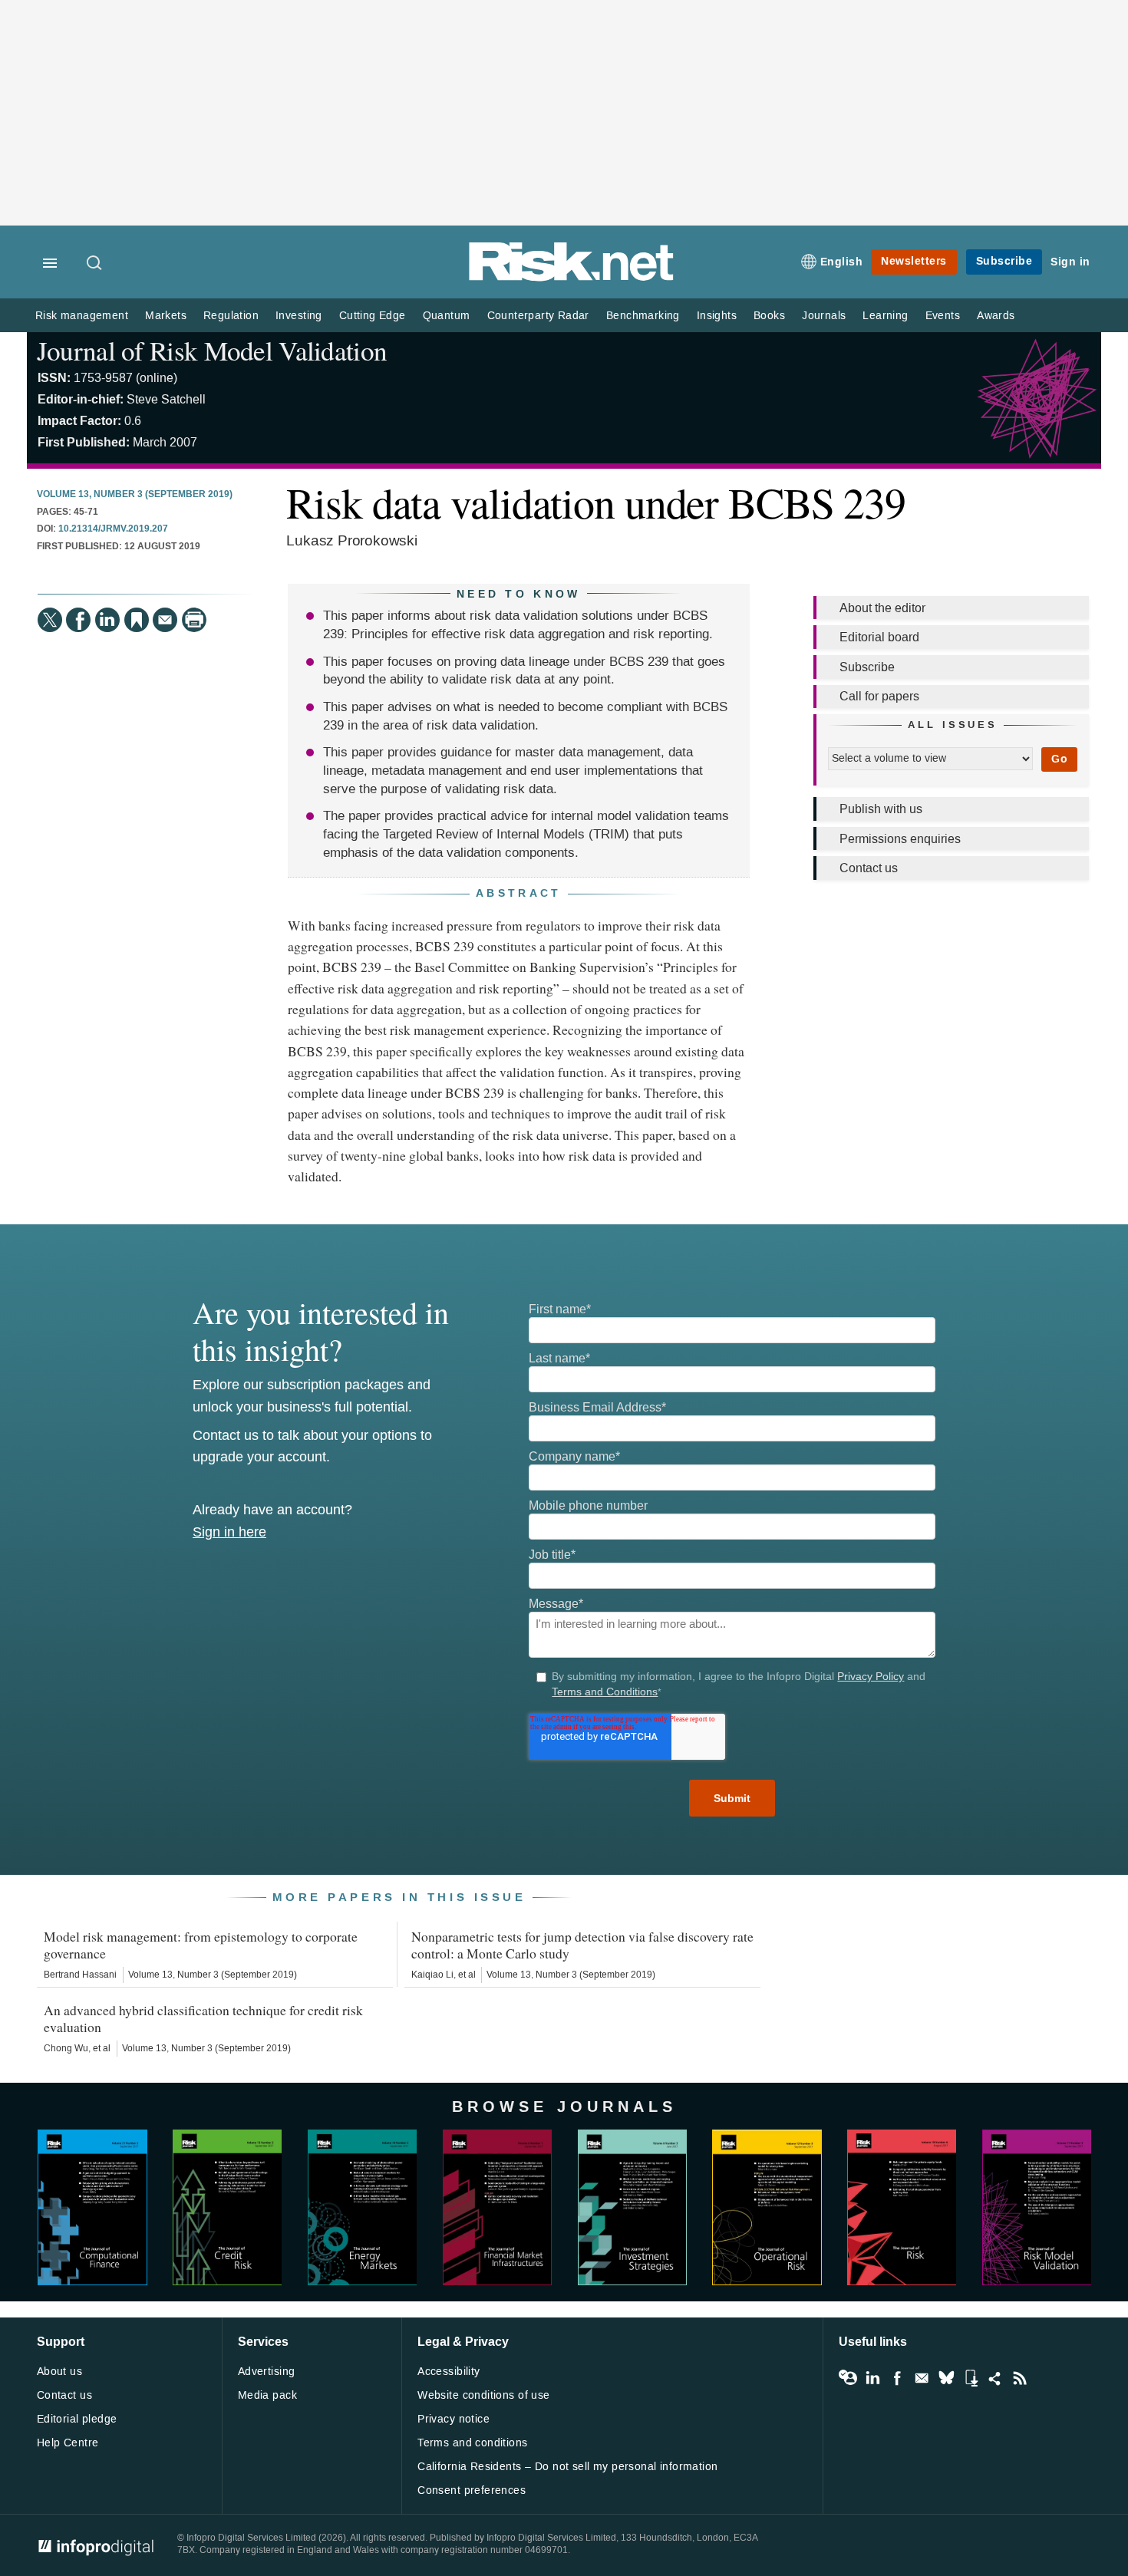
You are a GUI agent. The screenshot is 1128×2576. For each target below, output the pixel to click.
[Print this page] (194, 620)
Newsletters (914, 261)
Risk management (82, 316)
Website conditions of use (484, 2395)
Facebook (897, 2378)
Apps (971, 2378)
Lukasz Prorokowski (352, 540)
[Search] (95, 264)
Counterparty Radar (538, 316)
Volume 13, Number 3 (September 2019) (135, 495)
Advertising (267, 2372)
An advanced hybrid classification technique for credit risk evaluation (203, 2018)
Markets (166, 316)
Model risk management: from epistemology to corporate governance (201, 1945)
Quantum (447, 316)
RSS (1020, 2378)
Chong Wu (66, 2048)
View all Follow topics (848, 2378)
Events (943, 316)
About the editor (882, 608)
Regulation (231, 316)
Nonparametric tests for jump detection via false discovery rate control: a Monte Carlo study (582, 1945)
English (842, 262)
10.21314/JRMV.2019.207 (113, 529)
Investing (299, 316)
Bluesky (946, 2378)
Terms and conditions (472, 2443)
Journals (824, 316)
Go (1059, 759)
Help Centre (68, 2443)
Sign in (1070, 262)
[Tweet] (50, 620)
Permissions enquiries (900, 839)
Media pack (267, 2395)
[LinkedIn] (107, 620)
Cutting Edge (373, 316)
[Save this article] (137, 620)
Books (769, 316)
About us (59, 2372)
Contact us (869, 868)
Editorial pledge (77, 2419)
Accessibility (449, 2372)
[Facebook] (78, 620)
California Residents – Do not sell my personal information (567, 2467)
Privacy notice (454, 2419)
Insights (717, 316)
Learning (885, 316)
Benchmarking (643, 316)
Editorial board (879, 637)
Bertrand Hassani (80, 1975)
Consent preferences (472, 2490)
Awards (996, 316)
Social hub (995, 2378)
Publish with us (881, 809)
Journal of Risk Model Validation (212, 350)
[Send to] (165, 620)
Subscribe (1004, 261)
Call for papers (879, 696)
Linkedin (872, 2378)
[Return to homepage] (572, 278)
